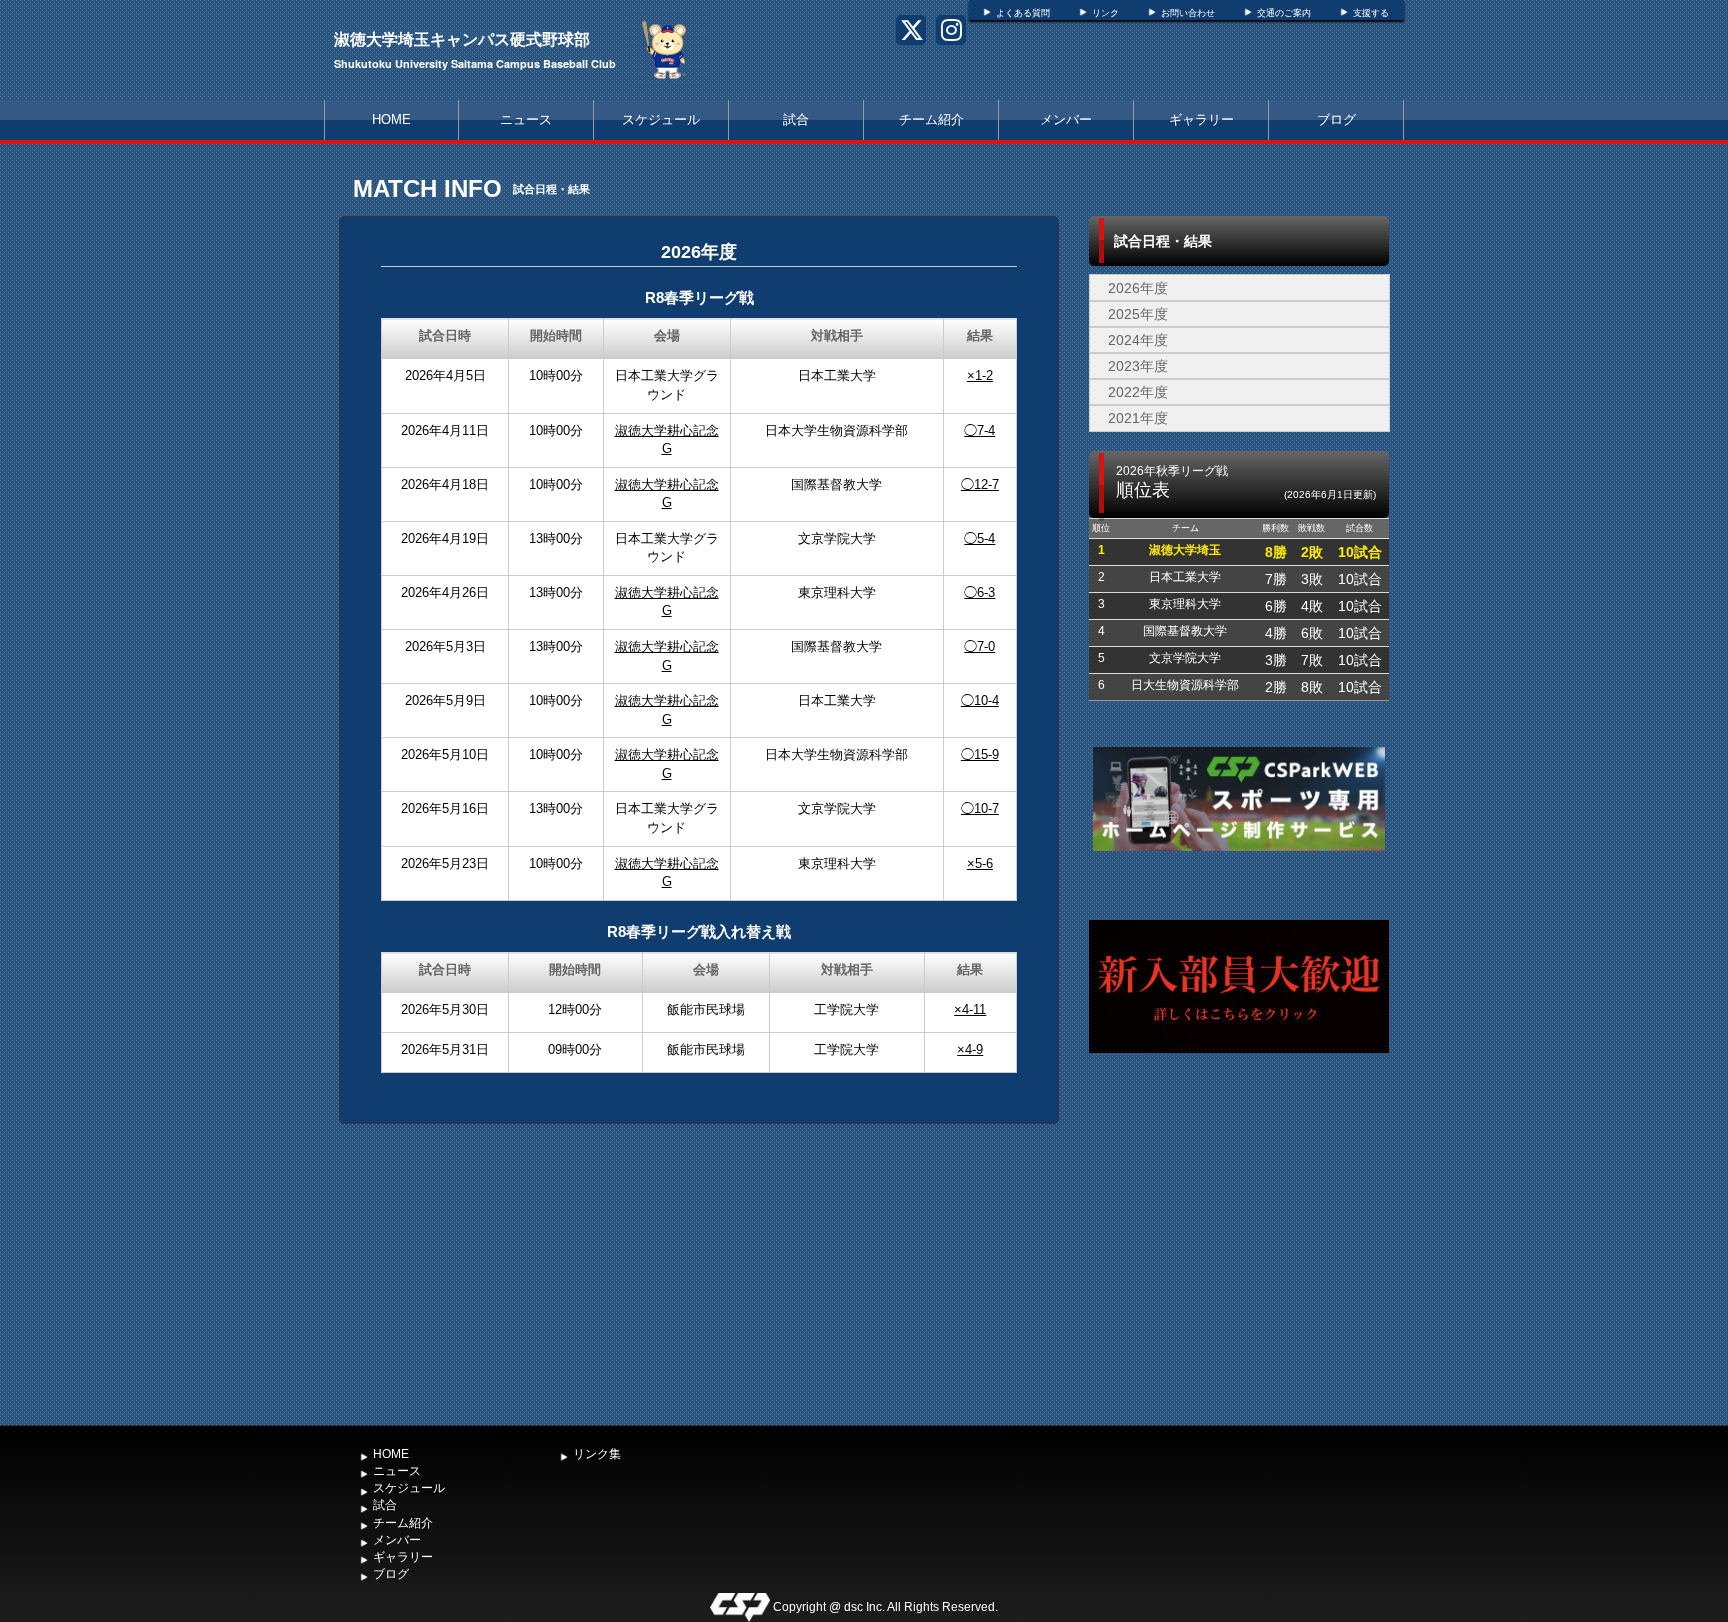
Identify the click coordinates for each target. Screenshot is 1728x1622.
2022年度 (1138, 392)
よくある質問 (1023, 13)
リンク (1105, 13)
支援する (1371, 13)
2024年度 (1138, 340)
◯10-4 (980, 700)
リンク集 (597, 1454)
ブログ (1336, 119)
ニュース (526, 119)
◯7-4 (979, 430)
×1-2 (980, 375)
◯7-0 (979, 646)
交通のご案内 (1284, 13)
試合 (796, 119)
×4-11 (970, 1009)
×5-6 (980, 863)
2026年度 (1138, 288)
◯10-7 (980, 808)
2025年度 (1138, 314)
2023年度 (1138, 366)
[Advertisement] (1239, 1266)
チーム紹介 (931, 119)
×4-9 (970, 1049)
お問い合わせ (1188, 13)
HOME (391, 119)
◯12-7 (980, 484)
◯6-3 (979, 592)
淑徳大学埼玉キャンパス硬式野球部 (462, 38)
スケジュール (661, 119)
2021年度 (1138, 418)
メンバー (1066, 119)
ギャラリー (1201, 119)
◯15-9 (980, 754)
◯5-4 (979, 538)
